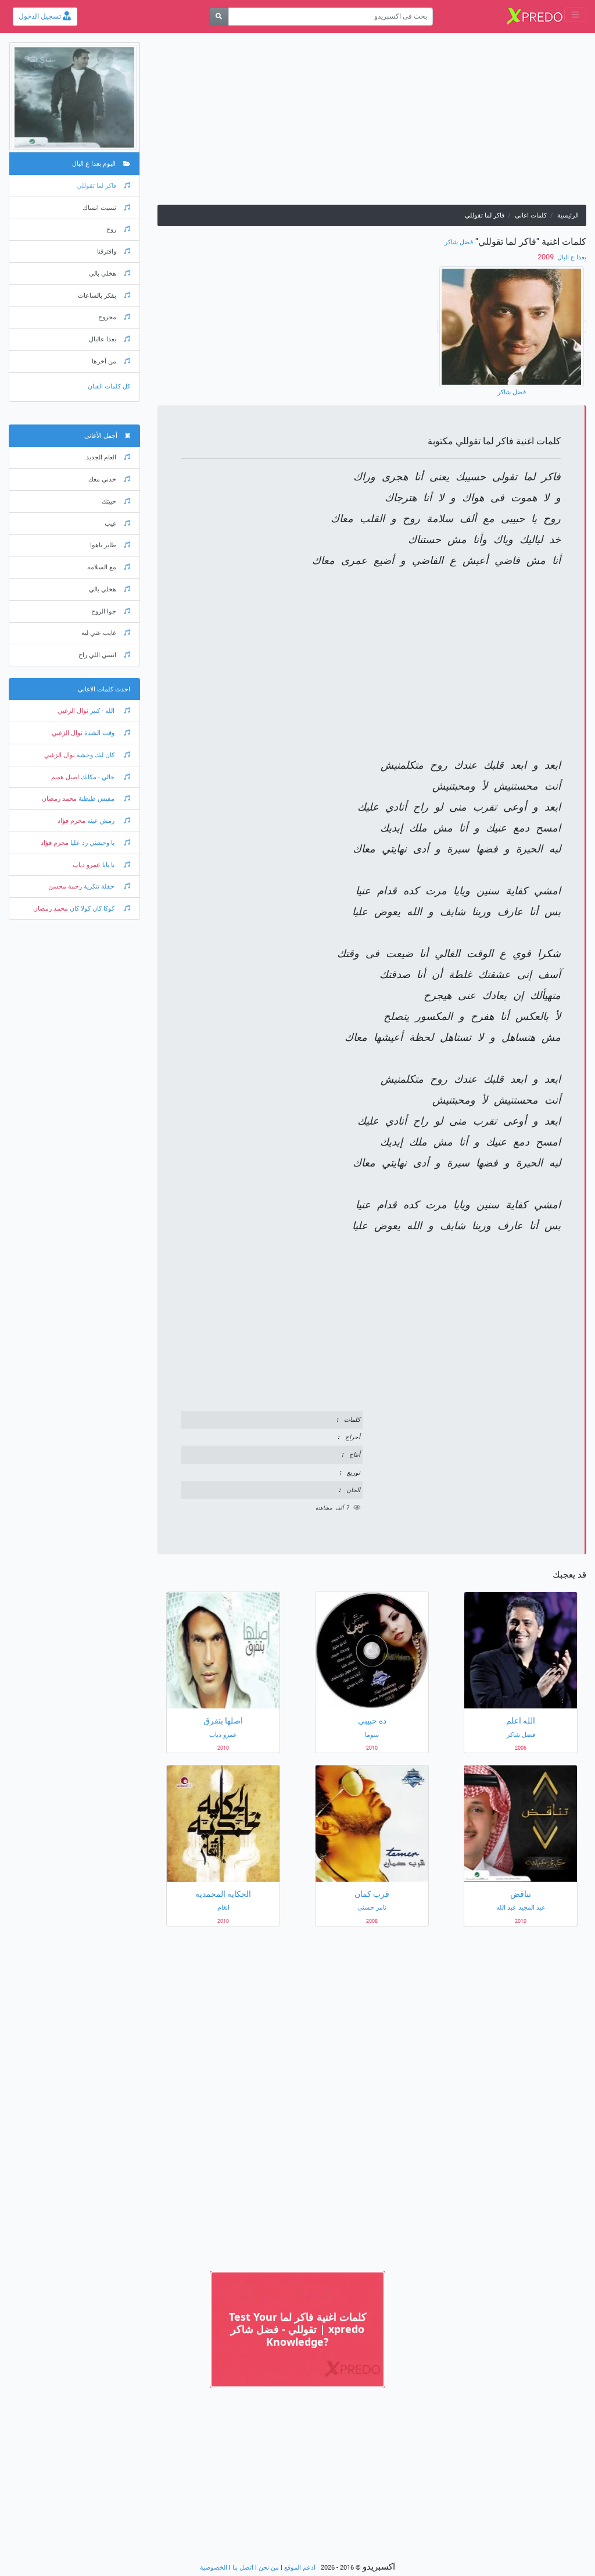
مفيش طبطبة (96, 799)
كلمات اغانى (531, 215)
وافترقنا (107, 251)
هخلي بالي (103, 274)
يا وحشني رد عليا (92, 843)
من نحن (269, 2568)
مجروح (107, 317)
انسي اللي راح (97, 655)
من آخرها (104, 361)
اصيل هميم (65, 777)
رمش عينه (101, 821)
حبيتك (109, 502)
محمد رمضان (59, 799)
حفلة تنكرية (99, 886)
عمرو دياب (87, 865)
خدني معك (102, 479)
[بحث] (219, 17)
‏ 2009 (546, 257)
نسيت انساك (99, 208)
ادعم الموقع (300, 2568)
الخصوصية (214, 2568)
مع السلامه (102, 567)
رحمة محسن (65, 886)
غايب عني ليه (99, 633)
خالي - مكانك (98, 777)
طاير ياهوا (103, 545)
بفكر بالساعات (97, 296)
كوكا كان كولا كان (92, 909)
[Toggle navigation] (575, 15)
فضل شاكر (459, 242)
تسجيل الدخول (41, 16)
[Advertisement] (372, 123)
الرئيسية (568, 215)
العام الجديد (101, 457)
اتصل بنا (243, 2568)
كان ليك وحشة (96, 755)
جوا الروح (104, 611)
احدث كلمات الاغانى (104, 689)
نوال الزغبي (73, 711)
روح (111, 229)
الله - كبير (102, 711)
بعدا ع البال (571, 257)
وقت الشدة (99, 733)
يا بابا (108, 865)
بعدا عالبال (103, 339)
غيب (110, 524)
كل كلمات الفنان (109, 386)
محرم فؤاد (71, 821)
